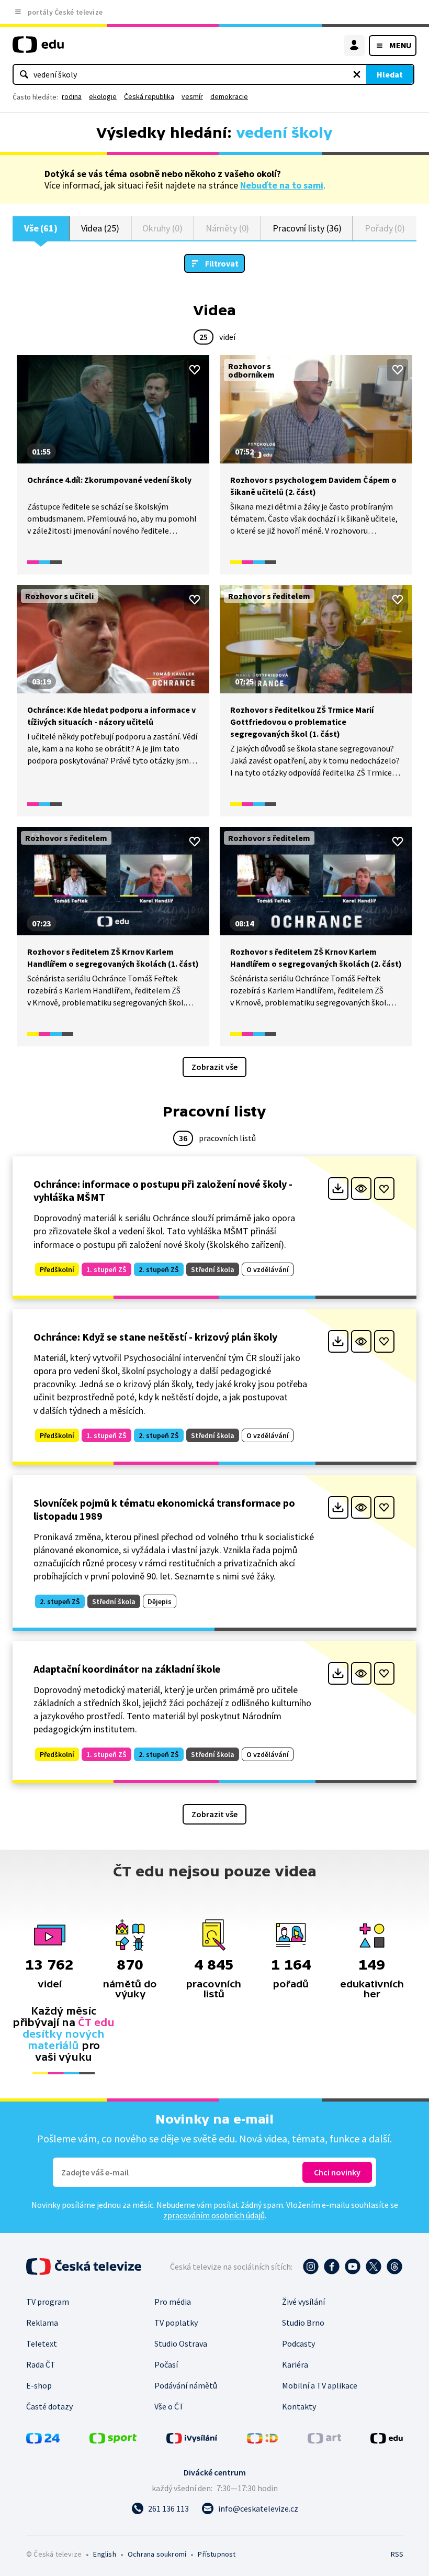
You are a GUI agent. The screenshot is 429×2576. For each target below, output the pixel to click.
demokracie (229, 96)
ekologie (103, 96)
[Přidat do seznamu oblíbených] (195, 370)
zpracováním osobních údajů (214, 2215)
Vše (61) (41, 228)
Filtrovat (222, 263)
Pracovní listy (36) (307, 228)
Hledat (390, 74)
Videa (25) (100, 228)
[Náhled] (361, 1189)
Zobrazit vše (214, 1067)
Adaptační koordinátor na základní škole (127, 1669)
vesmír (192, 96)
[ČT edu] (38, 49)
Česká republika (149, 96)
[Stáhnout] (338, 1189)
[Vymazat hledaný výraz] (357, 74)
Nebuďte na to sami (282, 185)
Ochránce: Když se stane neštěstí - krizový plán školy (155, 1337)
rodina (72, 96)
